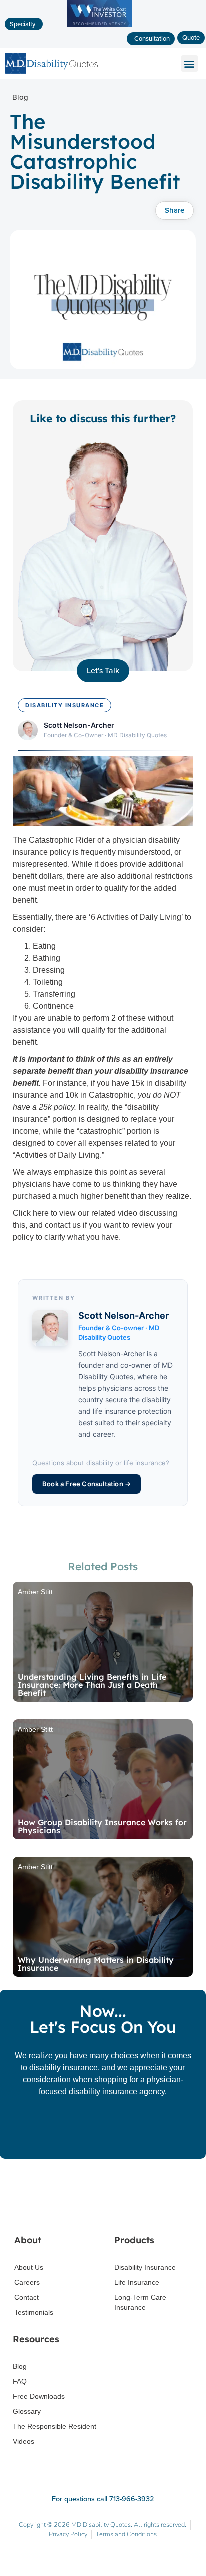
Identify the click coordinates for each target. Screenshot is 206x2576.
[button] (99, 38)
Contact (27, 2297)
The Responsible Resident (55, 2426)
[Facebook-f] (60, 2211)
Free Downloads (39, 2396)
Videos (24, 2441)
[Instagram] (82, 2211)
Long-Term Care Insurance (140, 2302)
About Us (29, 2267)
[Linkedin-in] (103, 2211)
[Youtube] (125, 2211)
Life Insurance (137, 2282)
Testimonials (34, 2312)
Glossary (27, 2411)
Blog (20, 2366)
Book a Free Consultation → (87, 1484)
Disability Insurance (145, 2267)
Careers (27, 2282)
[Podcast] (146, 2211)
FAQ (20, 2381)
